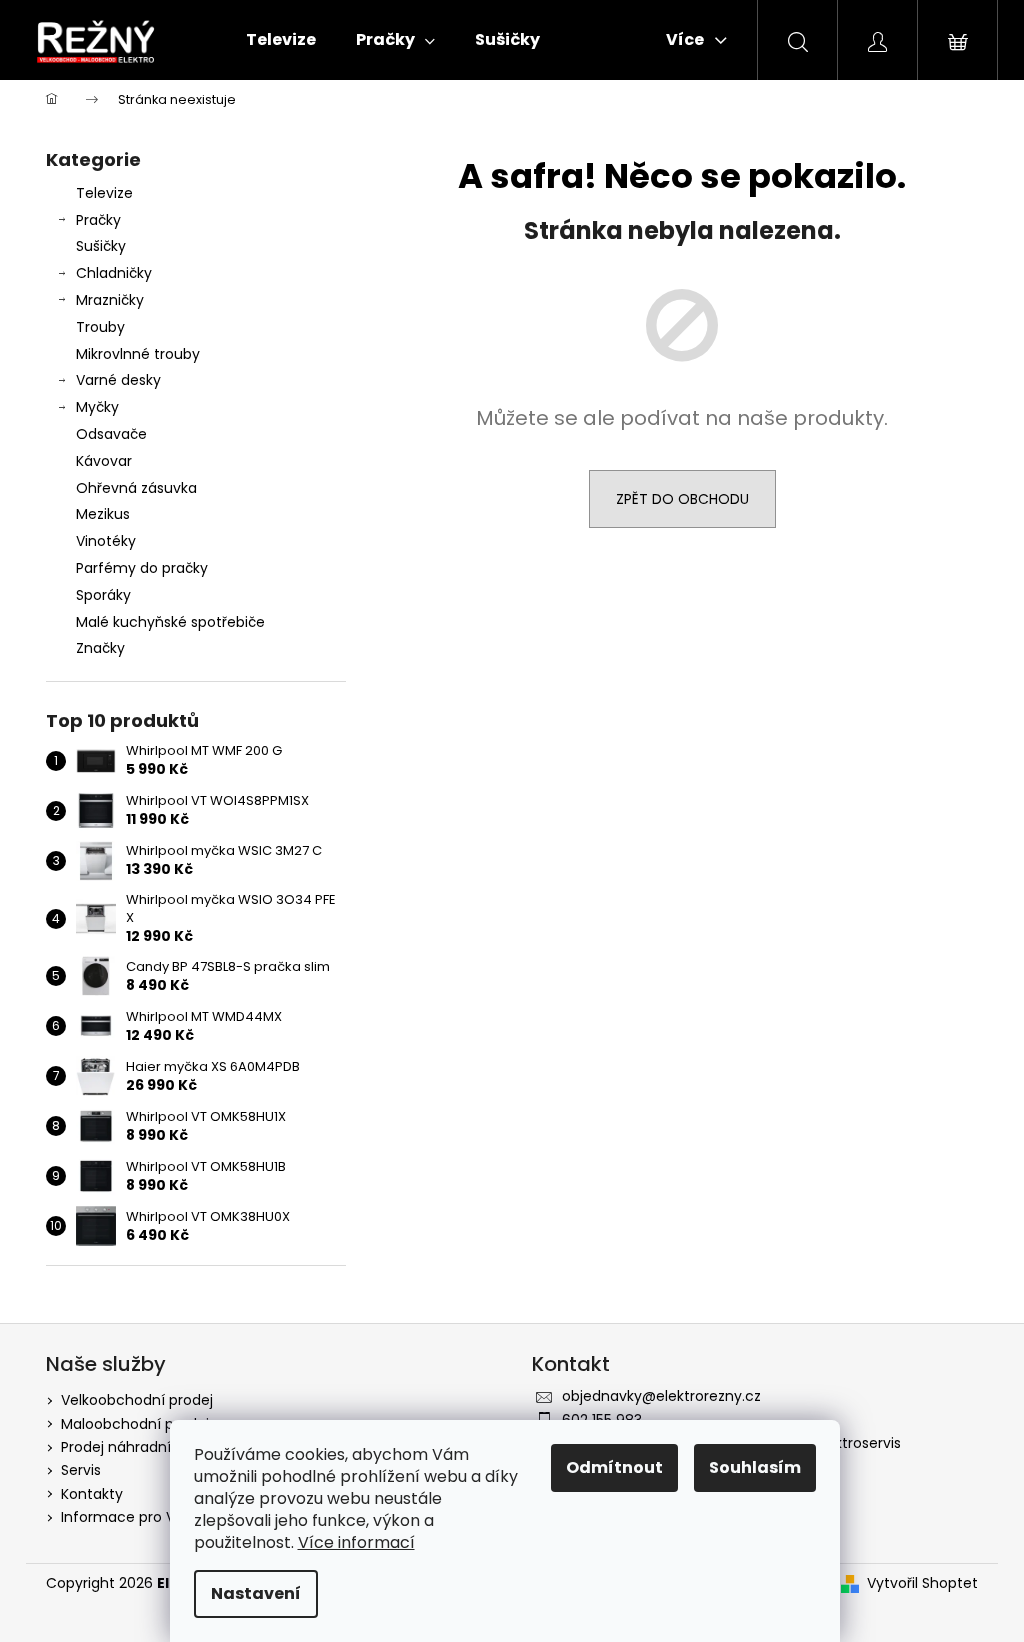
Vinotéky (106, 541)
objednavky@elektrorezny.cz (661, 1396)
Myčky (97, 407)
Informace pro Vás (126, 1517)
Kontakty (92, 1494)
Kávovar (104, 461)
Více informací (356, 1542)
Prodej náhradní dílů (130, 1447)
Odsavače (111, 434)
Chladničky (114, 273)
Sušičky (101, 246)
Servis (81, 1470)
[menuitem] (281, 40)
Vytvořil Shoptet (922, 1583)
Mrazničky (110, 300)
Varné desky (118, 380)
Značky (100, 648)
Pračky (98, 220)
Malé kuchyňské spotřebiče (170, 622)
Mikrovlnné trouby (138, 354)
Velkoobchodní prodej (137, 1400)
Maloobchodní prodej (135, 1424)
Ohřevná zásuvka (136, 488)
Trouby (100, 327)
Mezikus (103, 514)
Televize (104, 193)
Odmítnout (614, 1467)
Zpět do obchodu (682, 499)
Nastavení (256, 1593)
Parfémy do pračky (142, 568)
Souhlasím (755, 1467)
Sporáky (103, 595)
